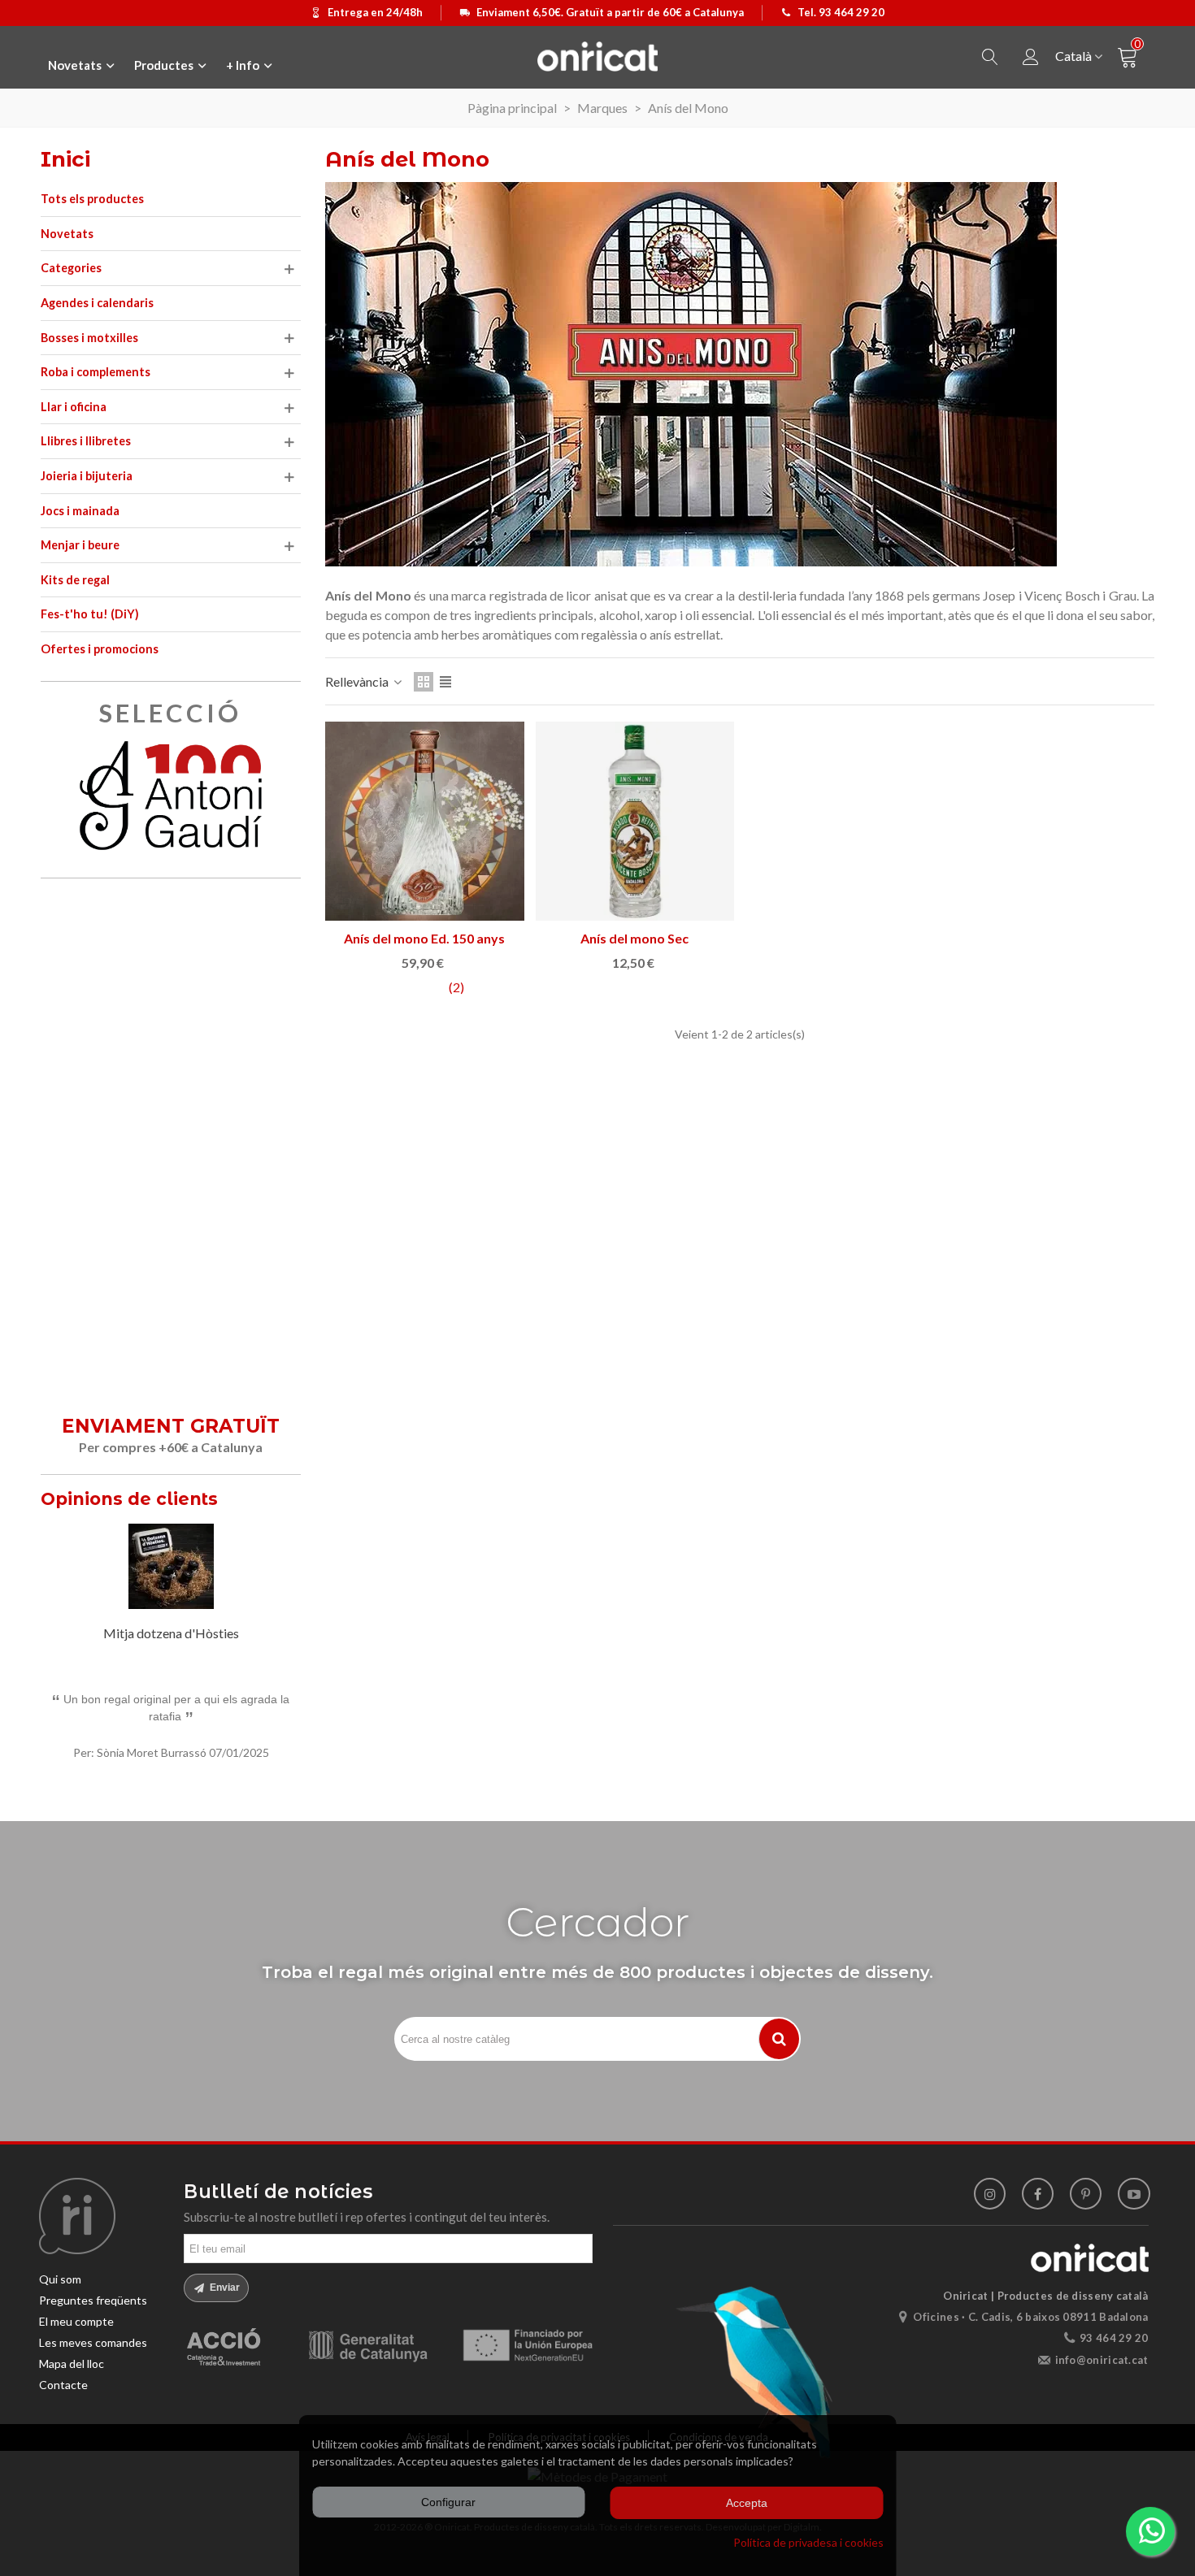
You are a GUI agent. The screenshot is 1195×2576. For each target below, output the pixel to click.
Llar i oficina (74, 407)
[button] (268, 1502)
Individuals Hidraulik (171, 1633)
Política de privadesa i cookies (808, 2542)
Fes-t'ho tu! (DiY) (90, 614)
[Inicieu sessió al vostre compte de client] (1031, 57)
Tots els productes (92, 199)
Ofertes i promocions (100, 649)
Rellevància (358, 681)
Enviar (224, 2288)
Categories (71, 268)
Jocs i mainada (80, 511)
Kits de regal (75, 580)
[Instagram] (990, 2194)
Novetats (67, 234)
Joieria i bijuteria (87, 476)
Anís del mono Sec (634, 938)
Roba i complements (96, 372)
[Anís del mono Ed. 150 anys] (425, 821)
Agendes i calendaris (97, 303)
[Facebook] (1038, 2194)
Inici (65, 159)
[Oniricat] (597, 56)
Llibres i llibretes (86, 441)
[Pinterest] (1086, 2194)
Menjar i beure (80, 545)
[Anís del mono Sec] (635, 821)
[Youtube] (1134, 2194)
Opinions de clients (129, 1499)
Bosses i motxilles (89, 338)
